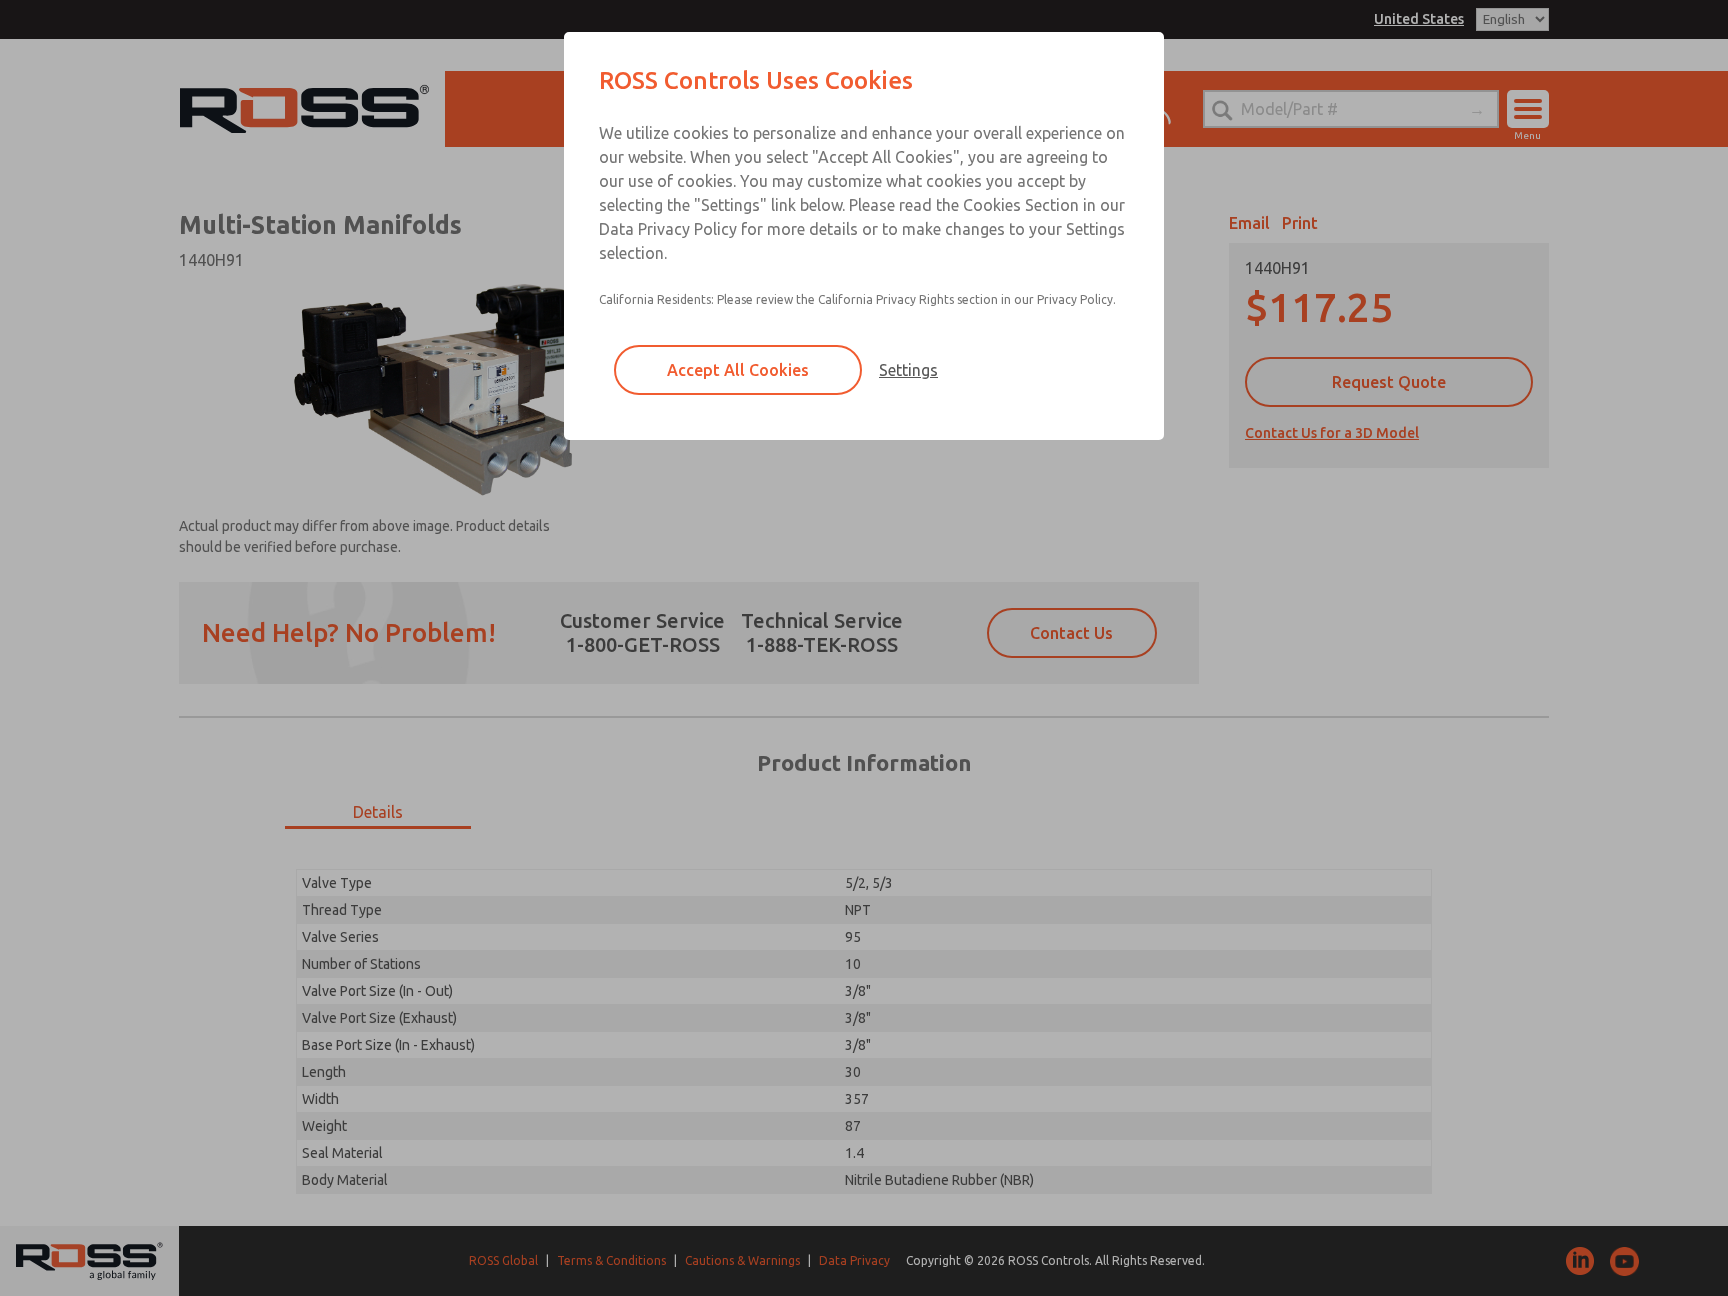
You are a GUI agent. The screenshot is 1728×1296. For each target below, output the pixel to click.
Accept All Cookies (738, 370)
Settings (908, 370)
